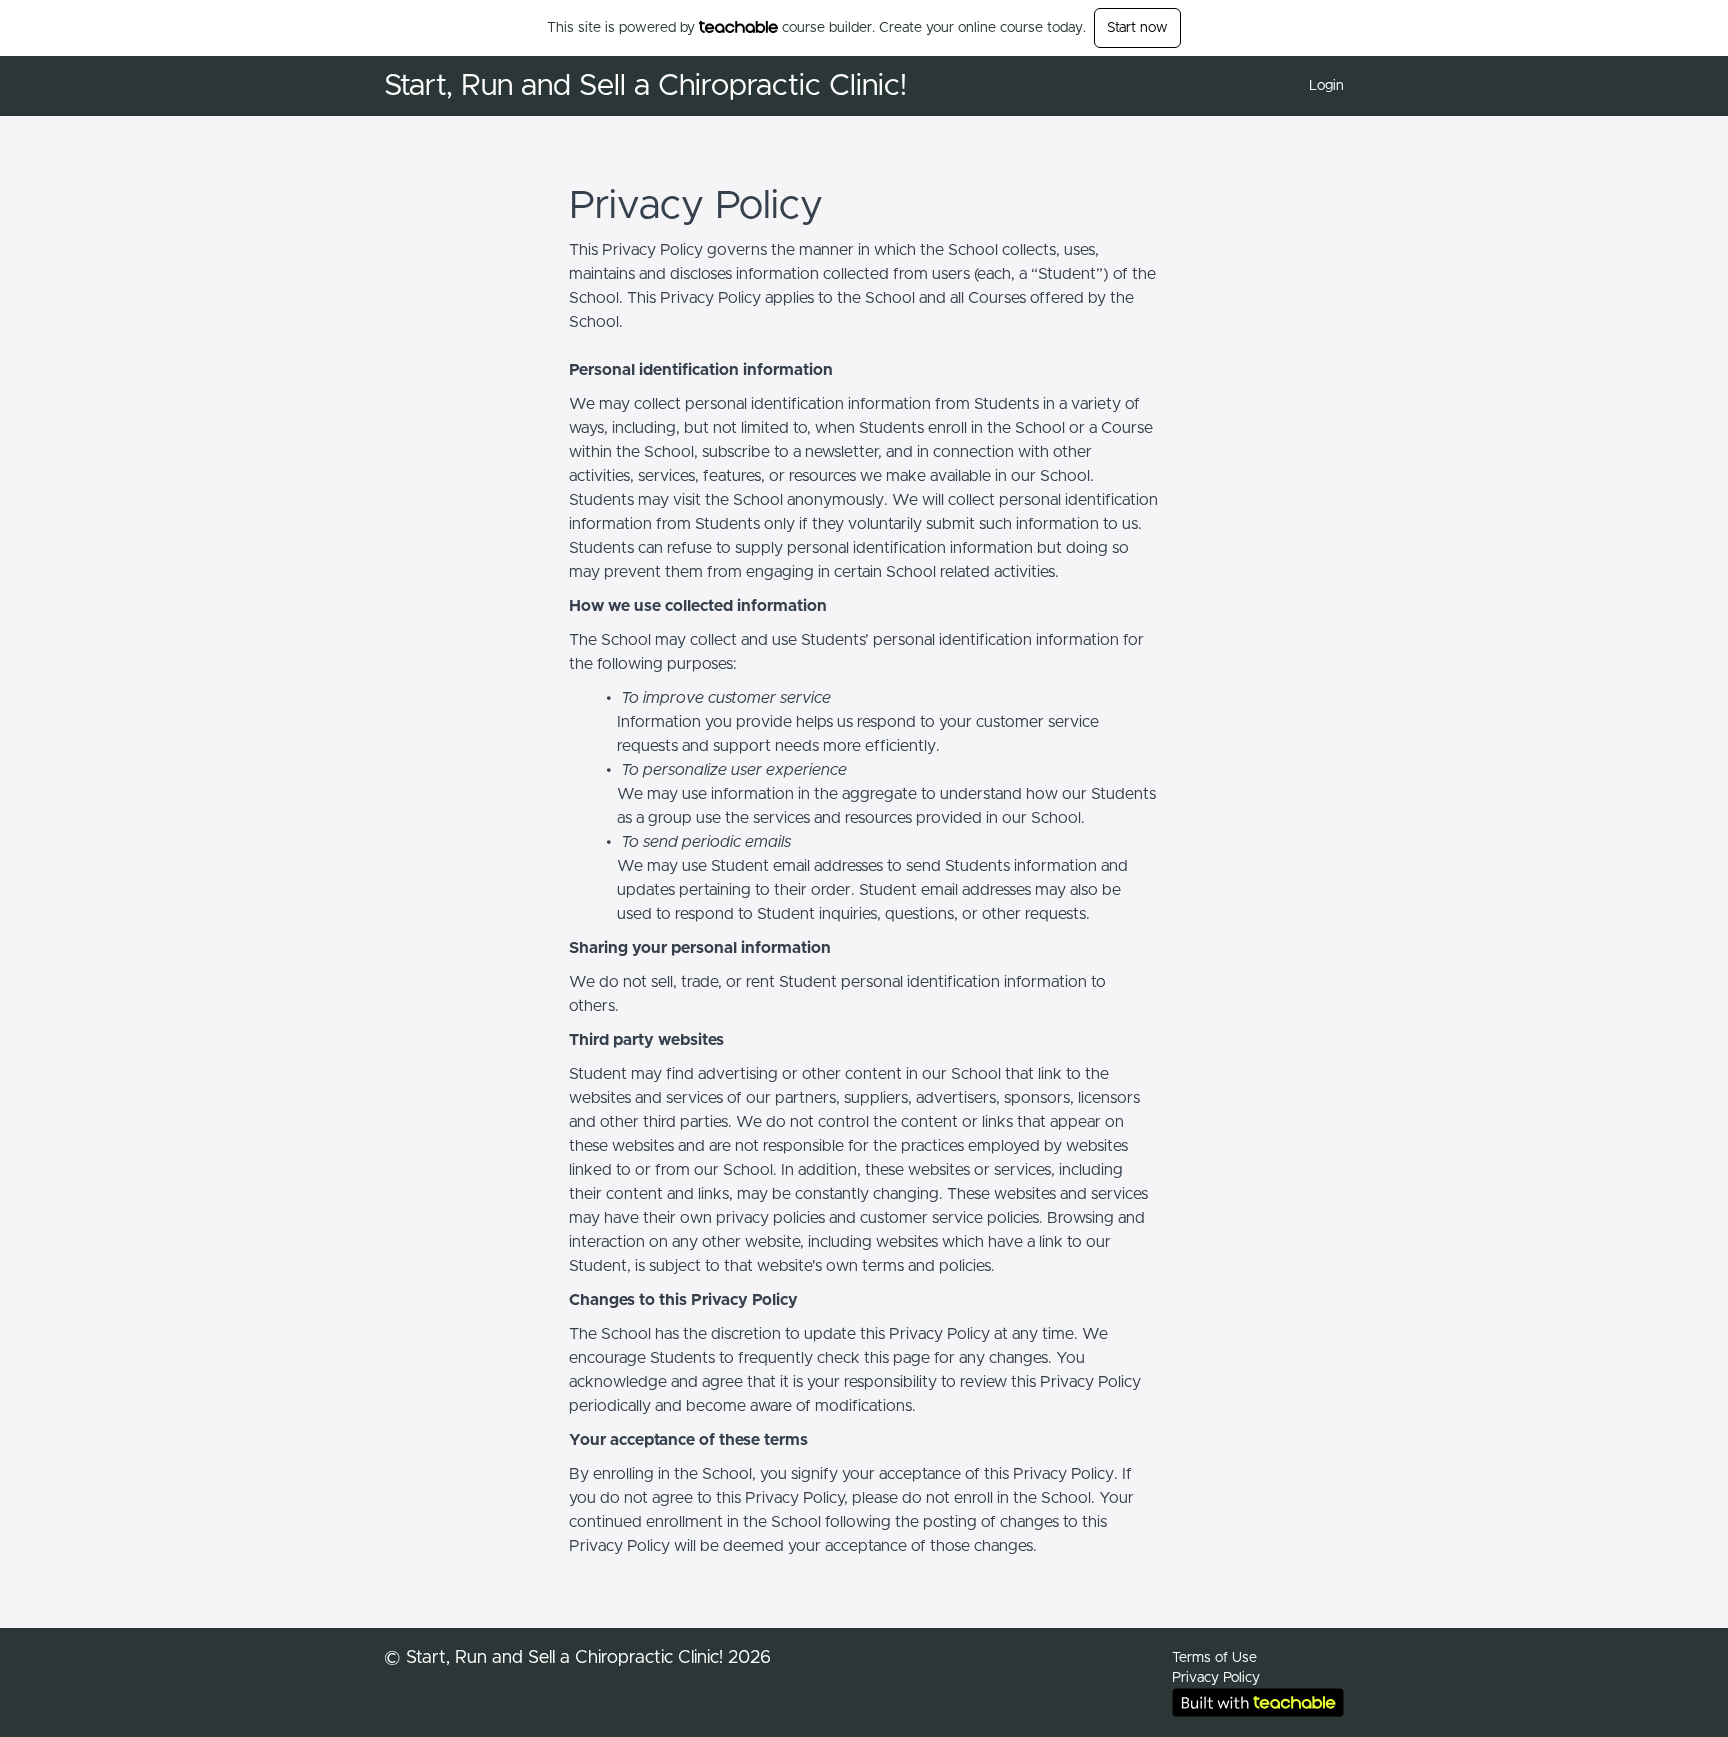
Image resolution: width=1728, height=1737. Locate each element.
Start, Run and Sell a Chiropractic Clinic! (645, 86)
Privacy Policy (1216, 1678)
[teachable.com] (738, 27)
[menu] (1318, 86)
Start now (1137, 28)
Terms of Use (1214, 1658)
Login (1326, 86)
